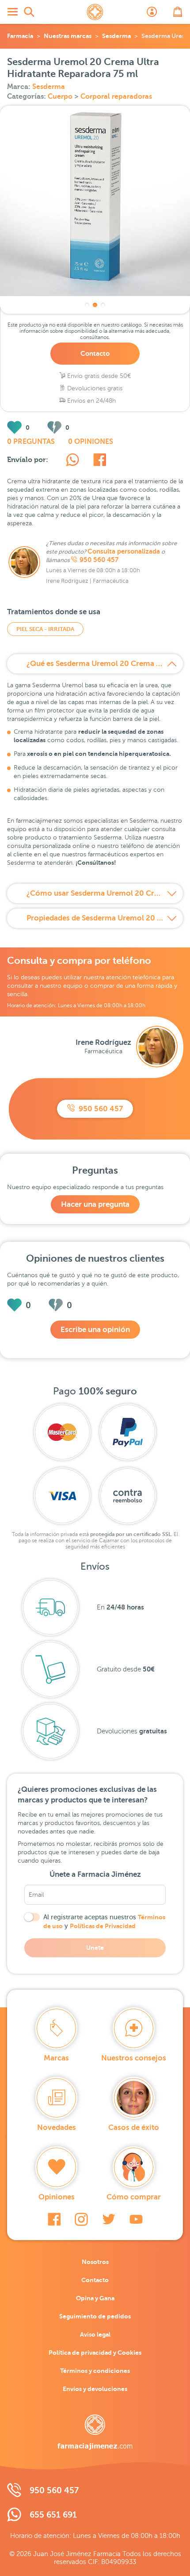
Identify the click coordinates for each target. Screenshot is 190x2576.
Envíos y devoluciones (95, 2389)
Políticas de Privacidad (103, 1926)
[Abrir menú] (12, 12)
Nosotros (95, 2262)
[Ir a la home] (95, 2432)
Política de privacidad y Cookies (95, 2353)
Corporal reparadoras (116, 96)
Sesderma (116, 36)
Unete (95, 1948)
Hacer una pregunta (95, 1204)
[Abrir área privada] (152, 12)
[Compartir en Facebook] (100, 461)
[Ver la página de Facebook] (54, 2219)
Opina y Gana (95, 2298)
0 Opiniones (91, 442)
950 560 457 (99, 560)
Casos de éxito (134, 2127)
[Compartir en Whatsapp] (72, 461)
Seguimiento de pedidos (95, 2316)
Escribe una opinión (95, 1330)
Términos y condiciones (95, 2371)
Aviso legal (95, 2334)
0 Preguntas (31, 442)
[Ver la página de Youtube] (136, 2219)
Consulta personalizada (124, 551)
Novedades (57, 2127)
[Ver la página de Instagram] (81, 2219)
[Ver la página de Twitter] (109, 2219)
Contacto (95, 353)
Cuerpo (61, 96)
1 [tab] (87, 305)
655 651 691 (53, 2515)
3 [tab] (103, 305)
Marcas (56, 2058)
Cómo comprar (134, 2197)
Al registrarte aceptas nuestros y (104, 1921)
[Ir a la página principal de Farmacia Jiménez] (95, 12)
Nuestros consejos (134, 2058)
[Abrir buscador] (29, 12)
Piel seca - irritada (45, 629)
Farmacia (20, 36)
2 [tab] (95, 305)
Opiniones (57, 2197)
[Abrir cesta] (178, 12)
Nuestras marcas (68, 36)
